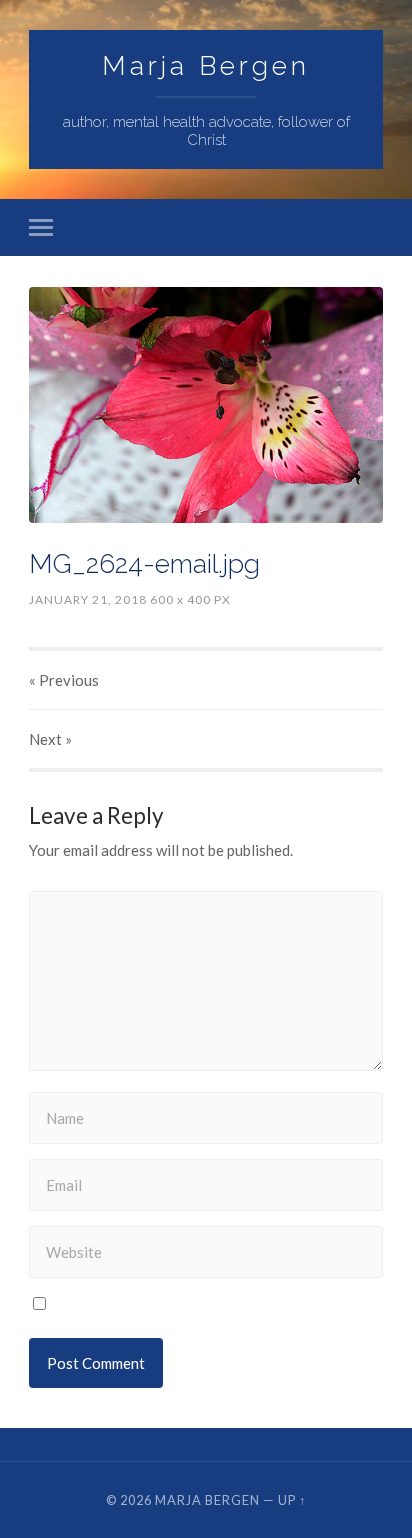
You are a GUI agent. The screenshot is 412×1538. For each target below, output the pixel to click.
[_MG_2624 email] (206, 405)
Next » (50, 739)
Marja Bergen (206, 65)
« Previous (64, 680)
